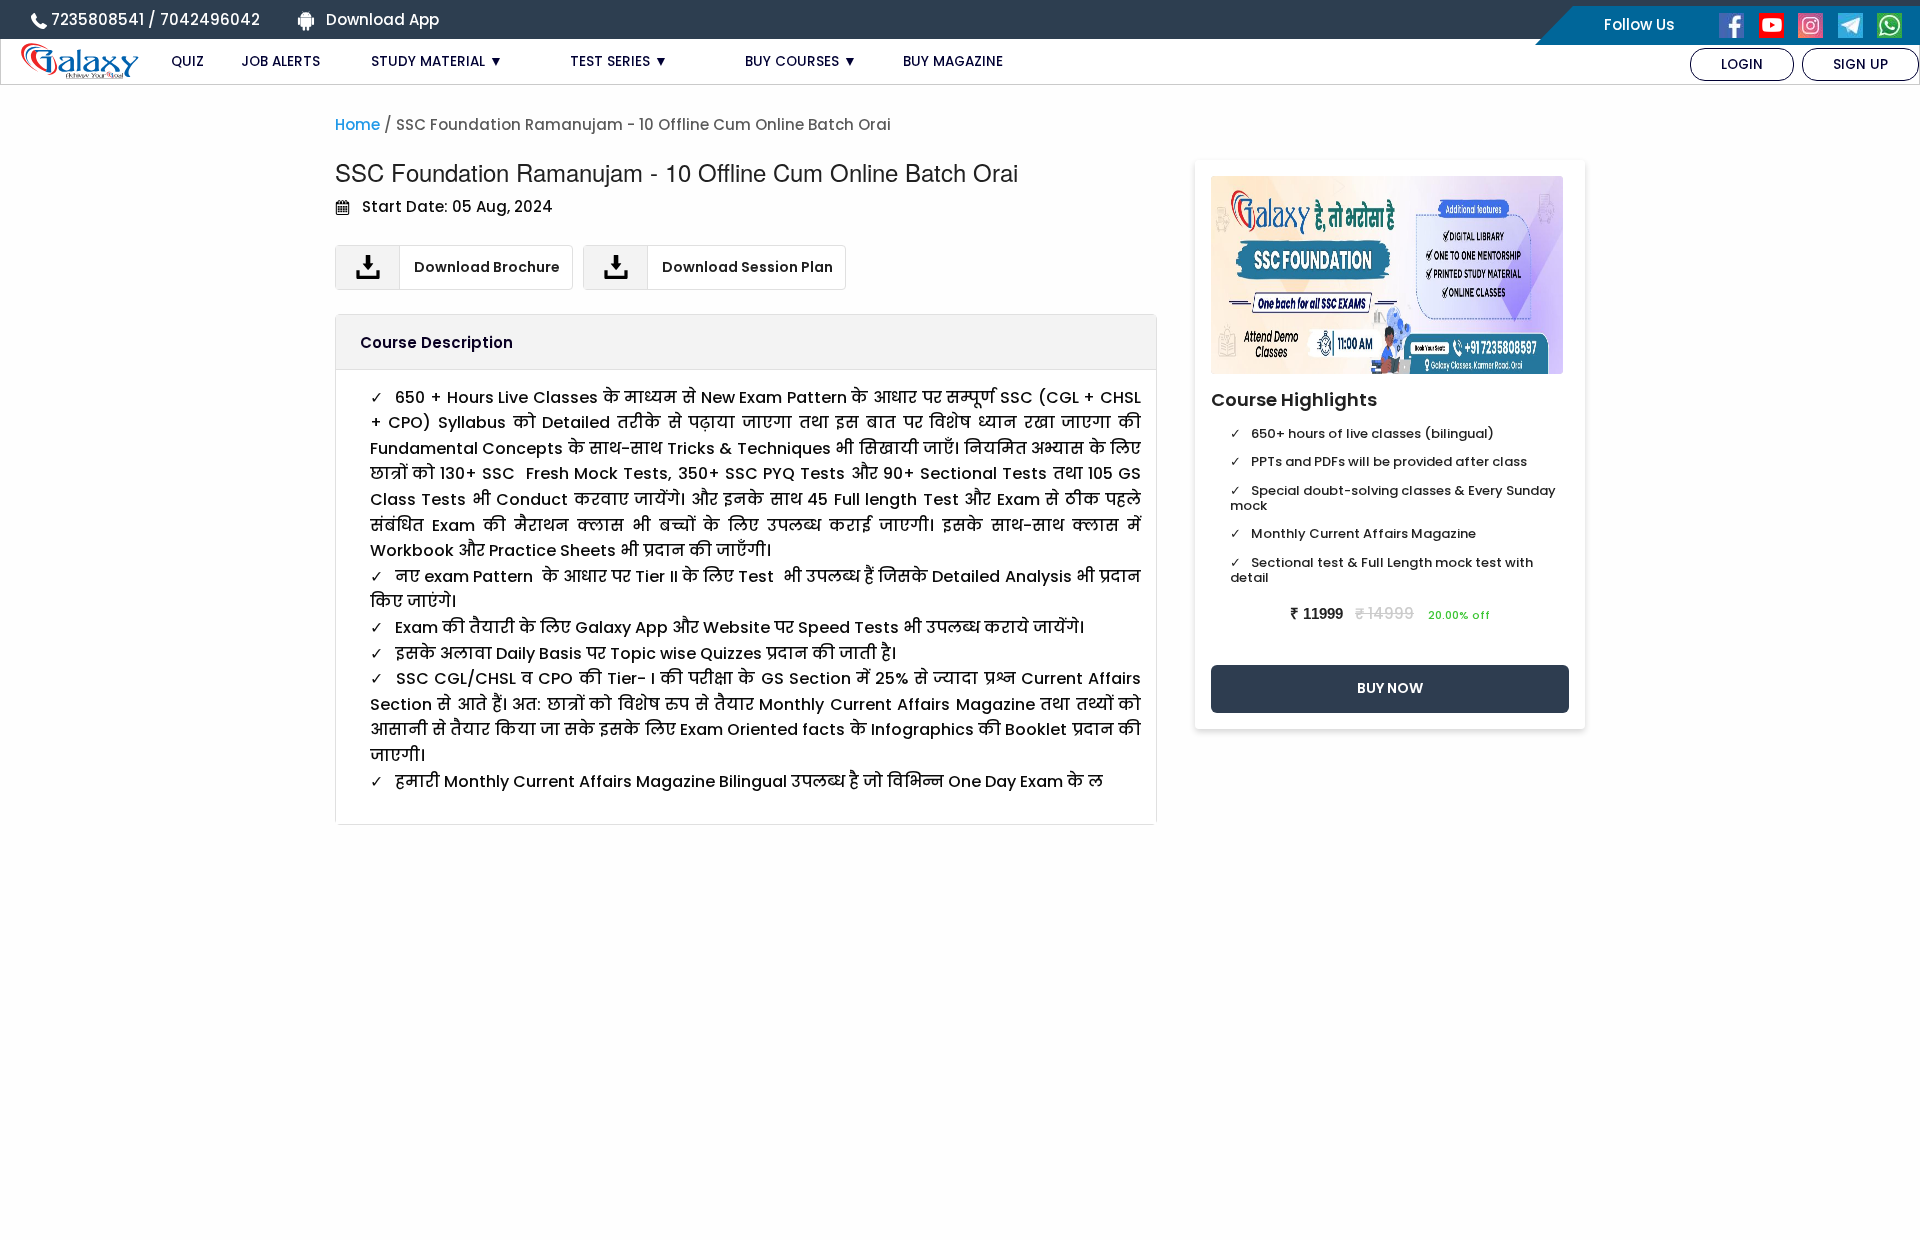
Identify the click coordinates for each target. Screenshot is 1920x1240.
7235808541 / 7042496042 (155, 19)
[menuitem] (1742, 65)
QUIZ (187, 61)
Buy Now (1390, 688)
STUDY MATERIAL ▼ (437, 61)
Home (357, 124)
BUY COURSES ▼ (801, 61)
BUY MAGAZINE (953, 61)
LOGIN (1742, 64)
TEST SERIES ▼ (619, 61)
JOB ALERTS (280, 61)
